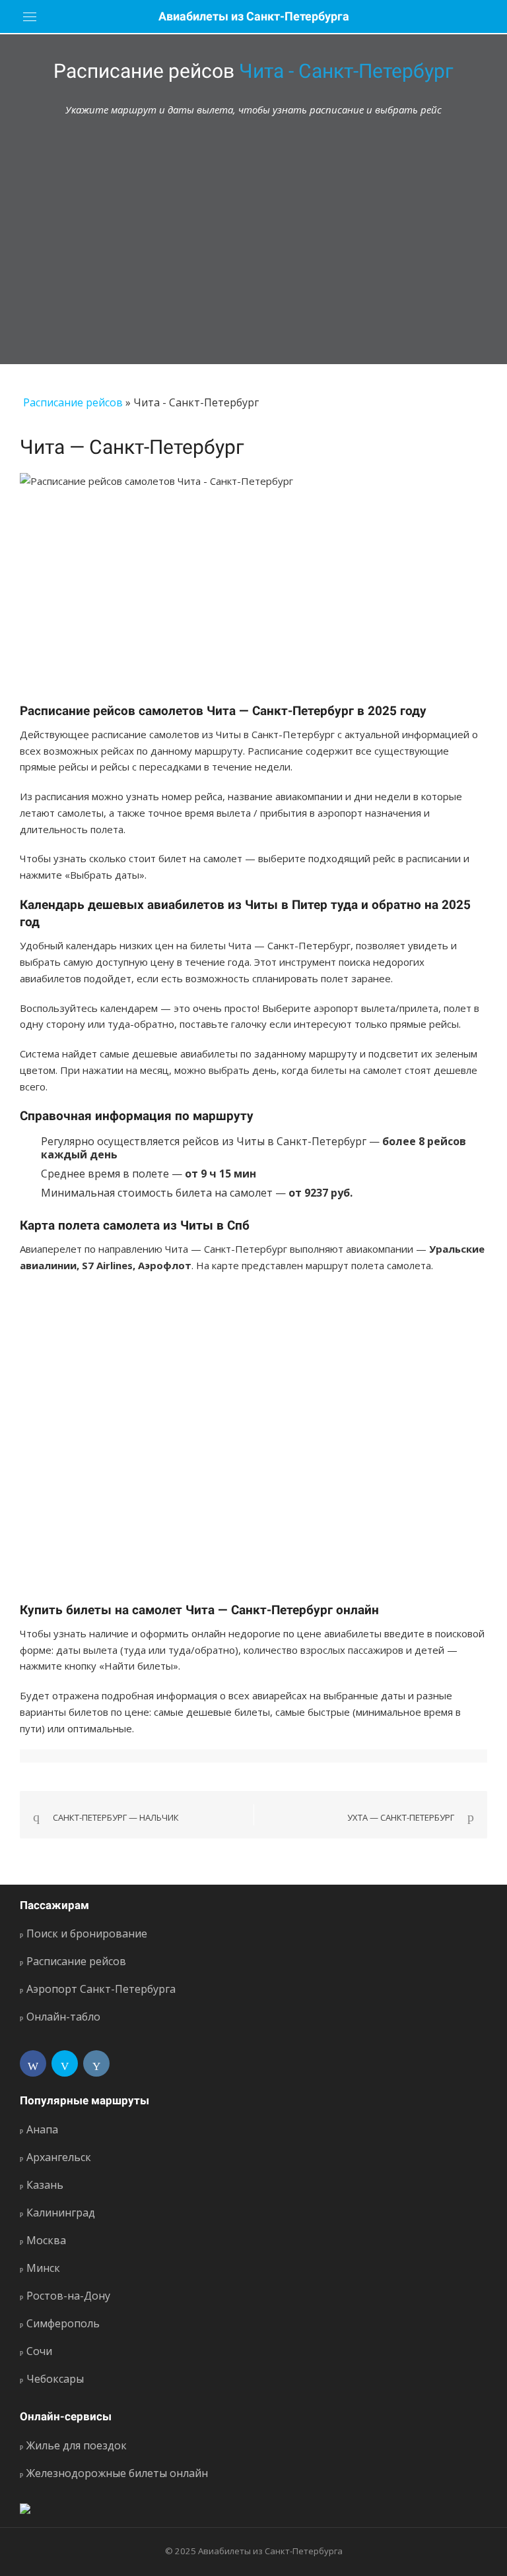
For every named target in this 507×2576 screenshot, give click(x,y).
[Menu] (30, 16)
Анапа (42, 2129)
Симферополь (63, 2323)
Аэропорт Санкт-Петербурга (101, 1989)
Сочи (39, 2351)
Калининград (61, 2213)
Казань (45, 2185)
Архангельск (59, 2157)
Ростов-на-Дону (68, 2296)
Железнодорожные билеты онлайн (117, 2473)
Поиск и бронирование (87, 1933)
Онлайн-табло (63, 2017)
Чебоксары (55, 2379)
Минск (43, 2268)
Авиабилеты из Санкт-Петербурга (254, 16)
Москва (46, 2240)
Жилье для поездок (77, 2445)
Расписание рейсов (73, 402)
